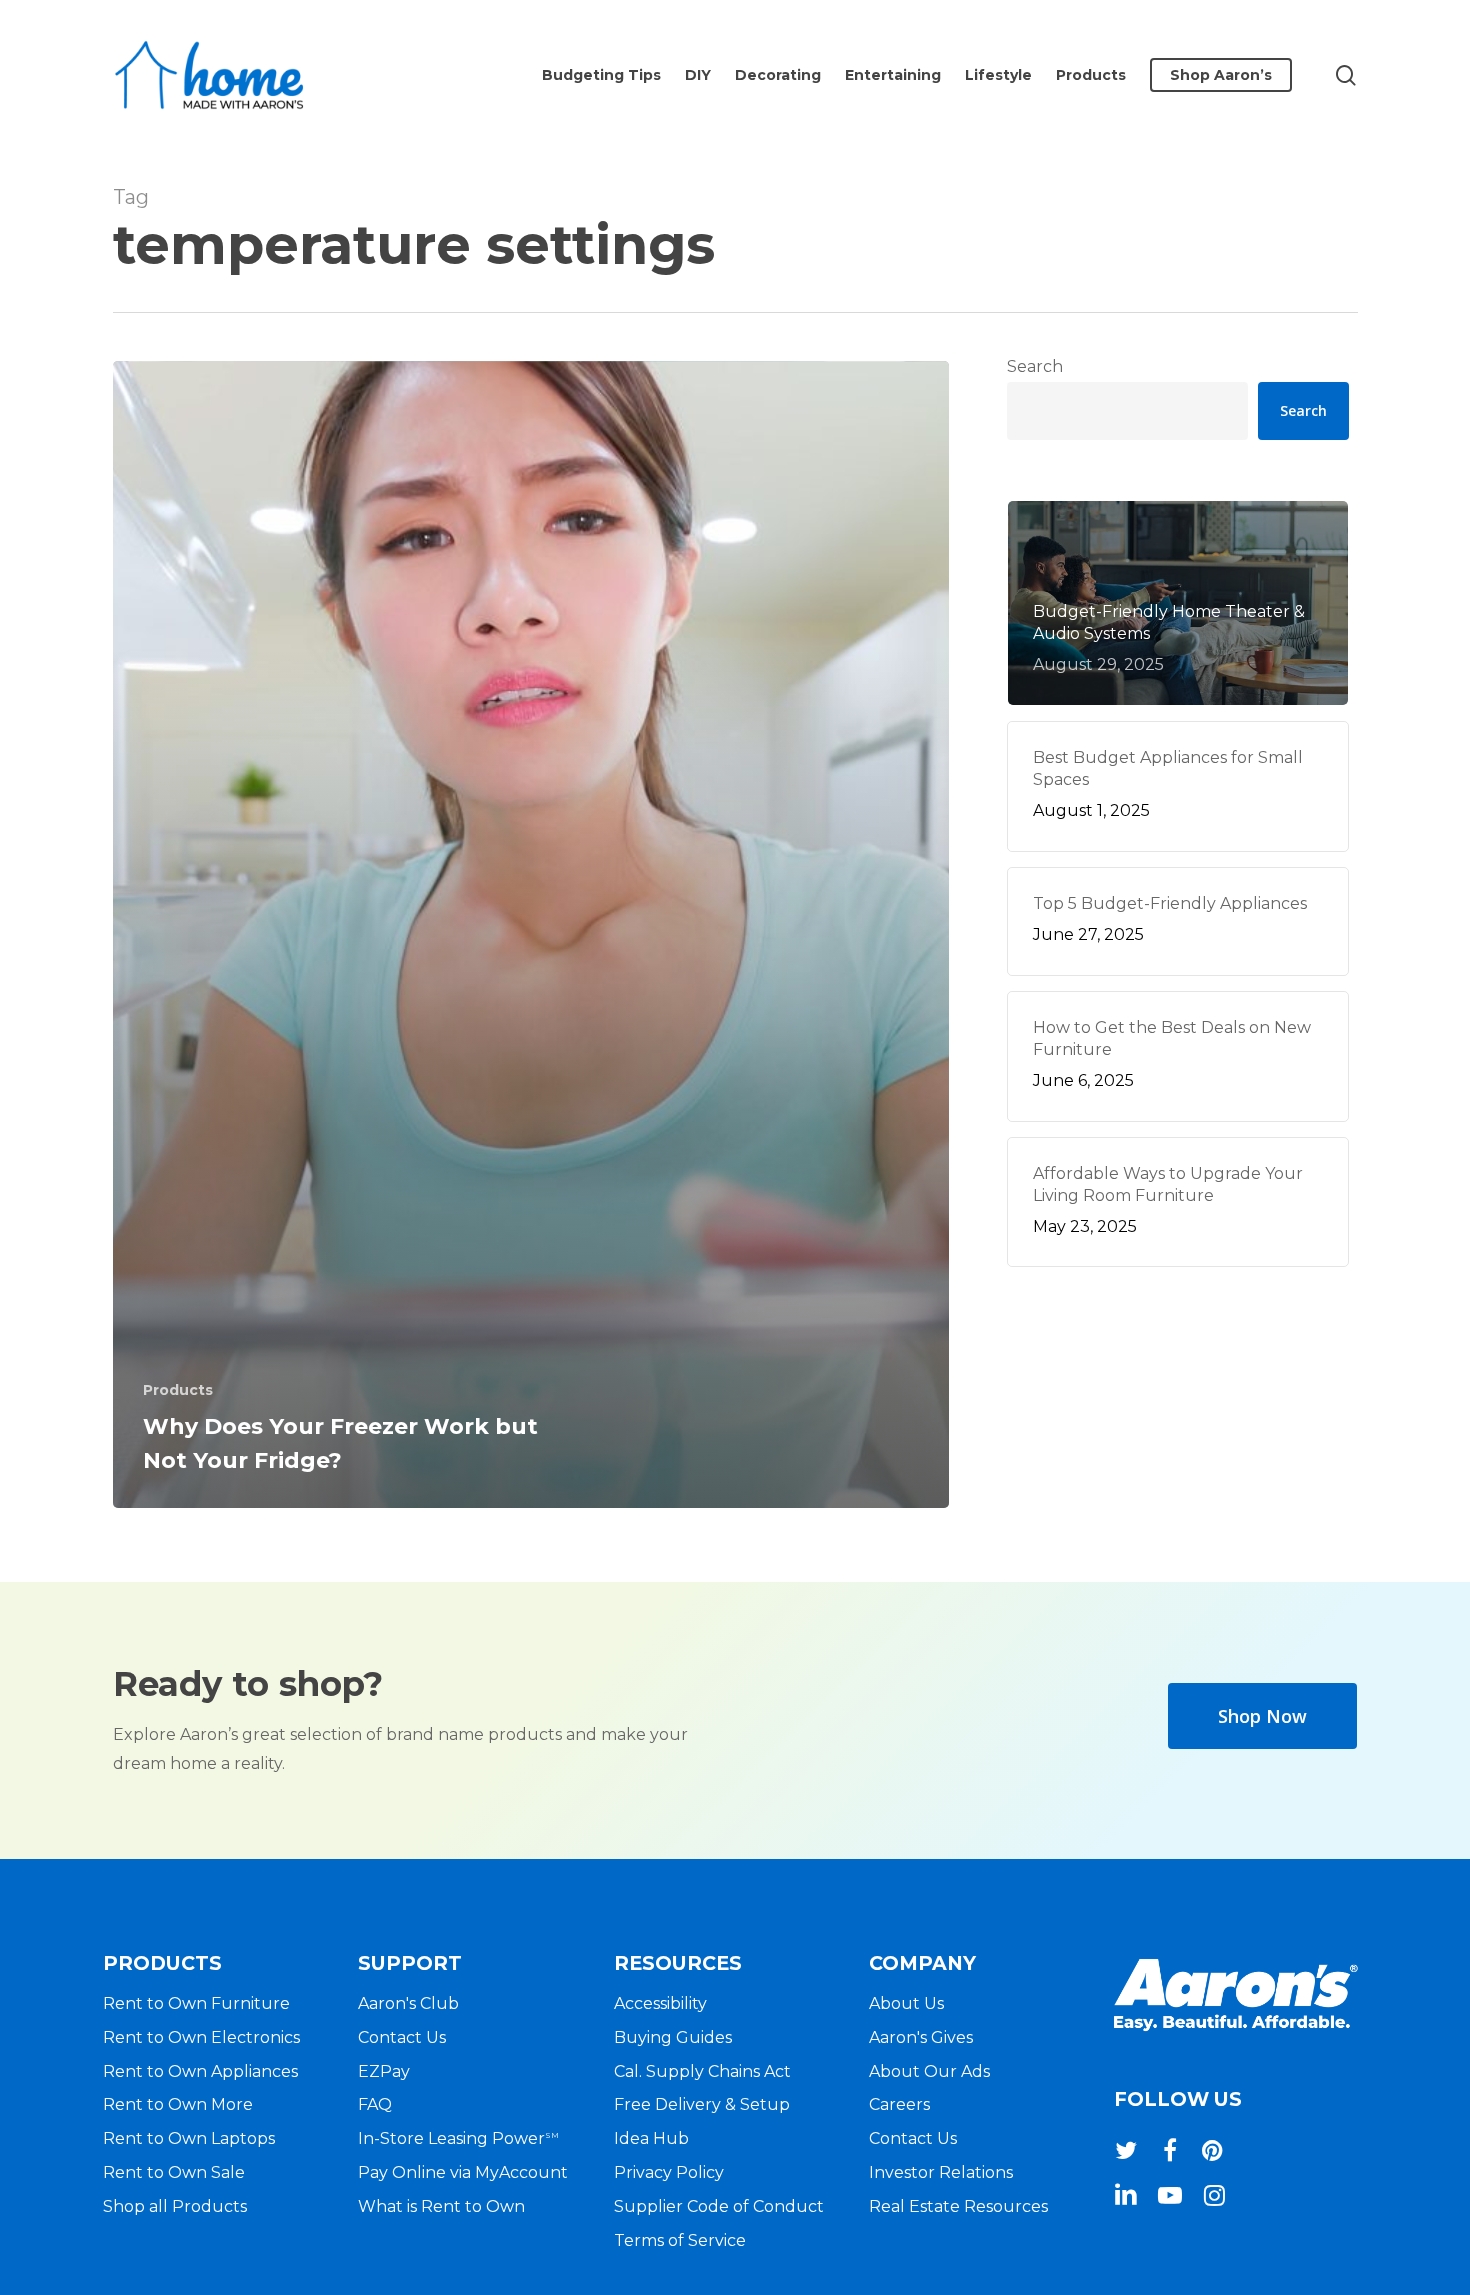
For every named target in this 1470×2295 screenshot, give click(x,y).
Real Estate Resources (958, 2206)
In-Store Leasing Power (458, 2138)
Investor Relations (941, 2172)
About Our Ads (929, 2071)
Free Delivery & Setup (702, 2104)
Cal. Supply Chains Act (702, 2071)
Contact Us (402, 2037)
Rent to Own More (178, 2104)
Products (178, 1390)
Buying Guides (673, 2037)
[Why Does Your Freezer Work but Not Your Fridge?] (531, 935)
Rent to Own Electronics (201, 2037)
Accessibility (660, 2003)
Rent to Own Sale (174, 2172)
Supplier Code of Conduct (719, 2206)
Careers (899, 2104)
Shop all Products (175, 2206)
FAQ (375, 2104)
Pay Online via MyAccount (463, 2172)
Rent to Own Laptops (189, 2138)
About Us (906, 2003)
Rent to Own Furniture (196, 2003)
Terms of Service (680, 2240)
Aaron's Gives (921, 2037)
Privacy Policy (669, 2172)
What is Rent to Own (441, 2206)
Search (1035, 366)
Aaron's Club (408, 2003)
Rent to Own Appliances (200, 2071)
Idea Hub (651, 2138)
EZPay (384, 2071)
